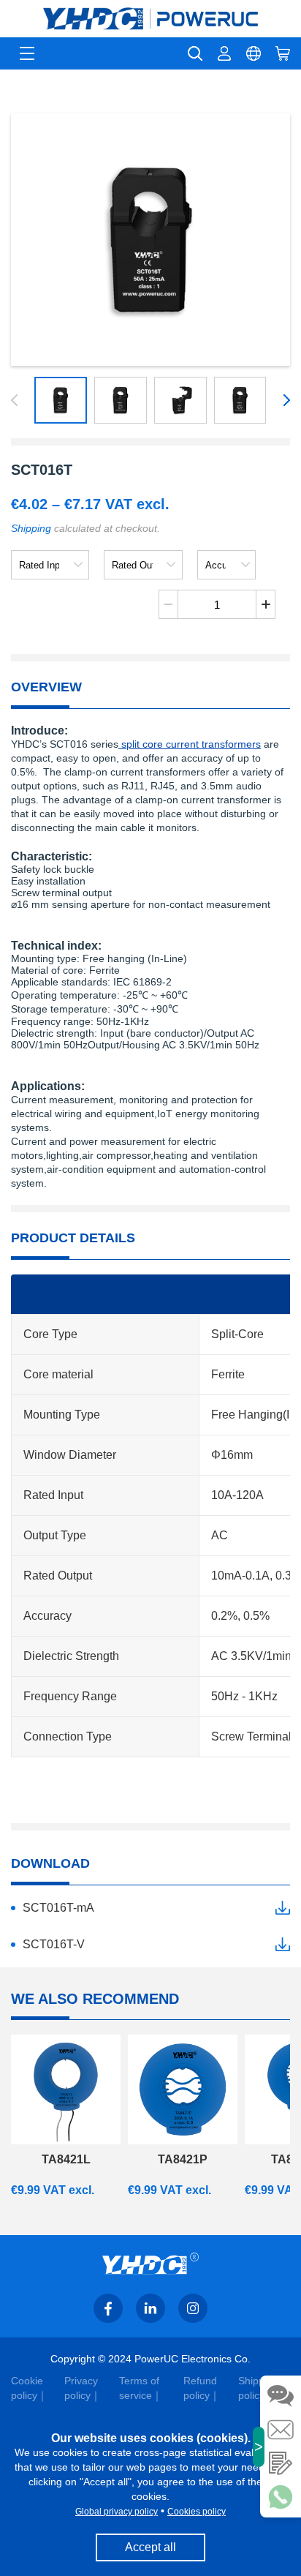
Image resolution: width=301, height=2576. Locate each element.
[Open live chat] (281, 2396)
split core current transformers (190, 744)
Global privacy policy (117, 2512)
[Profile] (224, 53)
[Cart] (283, 53)
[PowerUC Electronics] (150, 19)
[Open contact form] (281, 2463)
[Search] (195, 53)
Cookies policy (197, 2512)
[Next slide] (284, 400)
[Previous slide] (17, 400)
